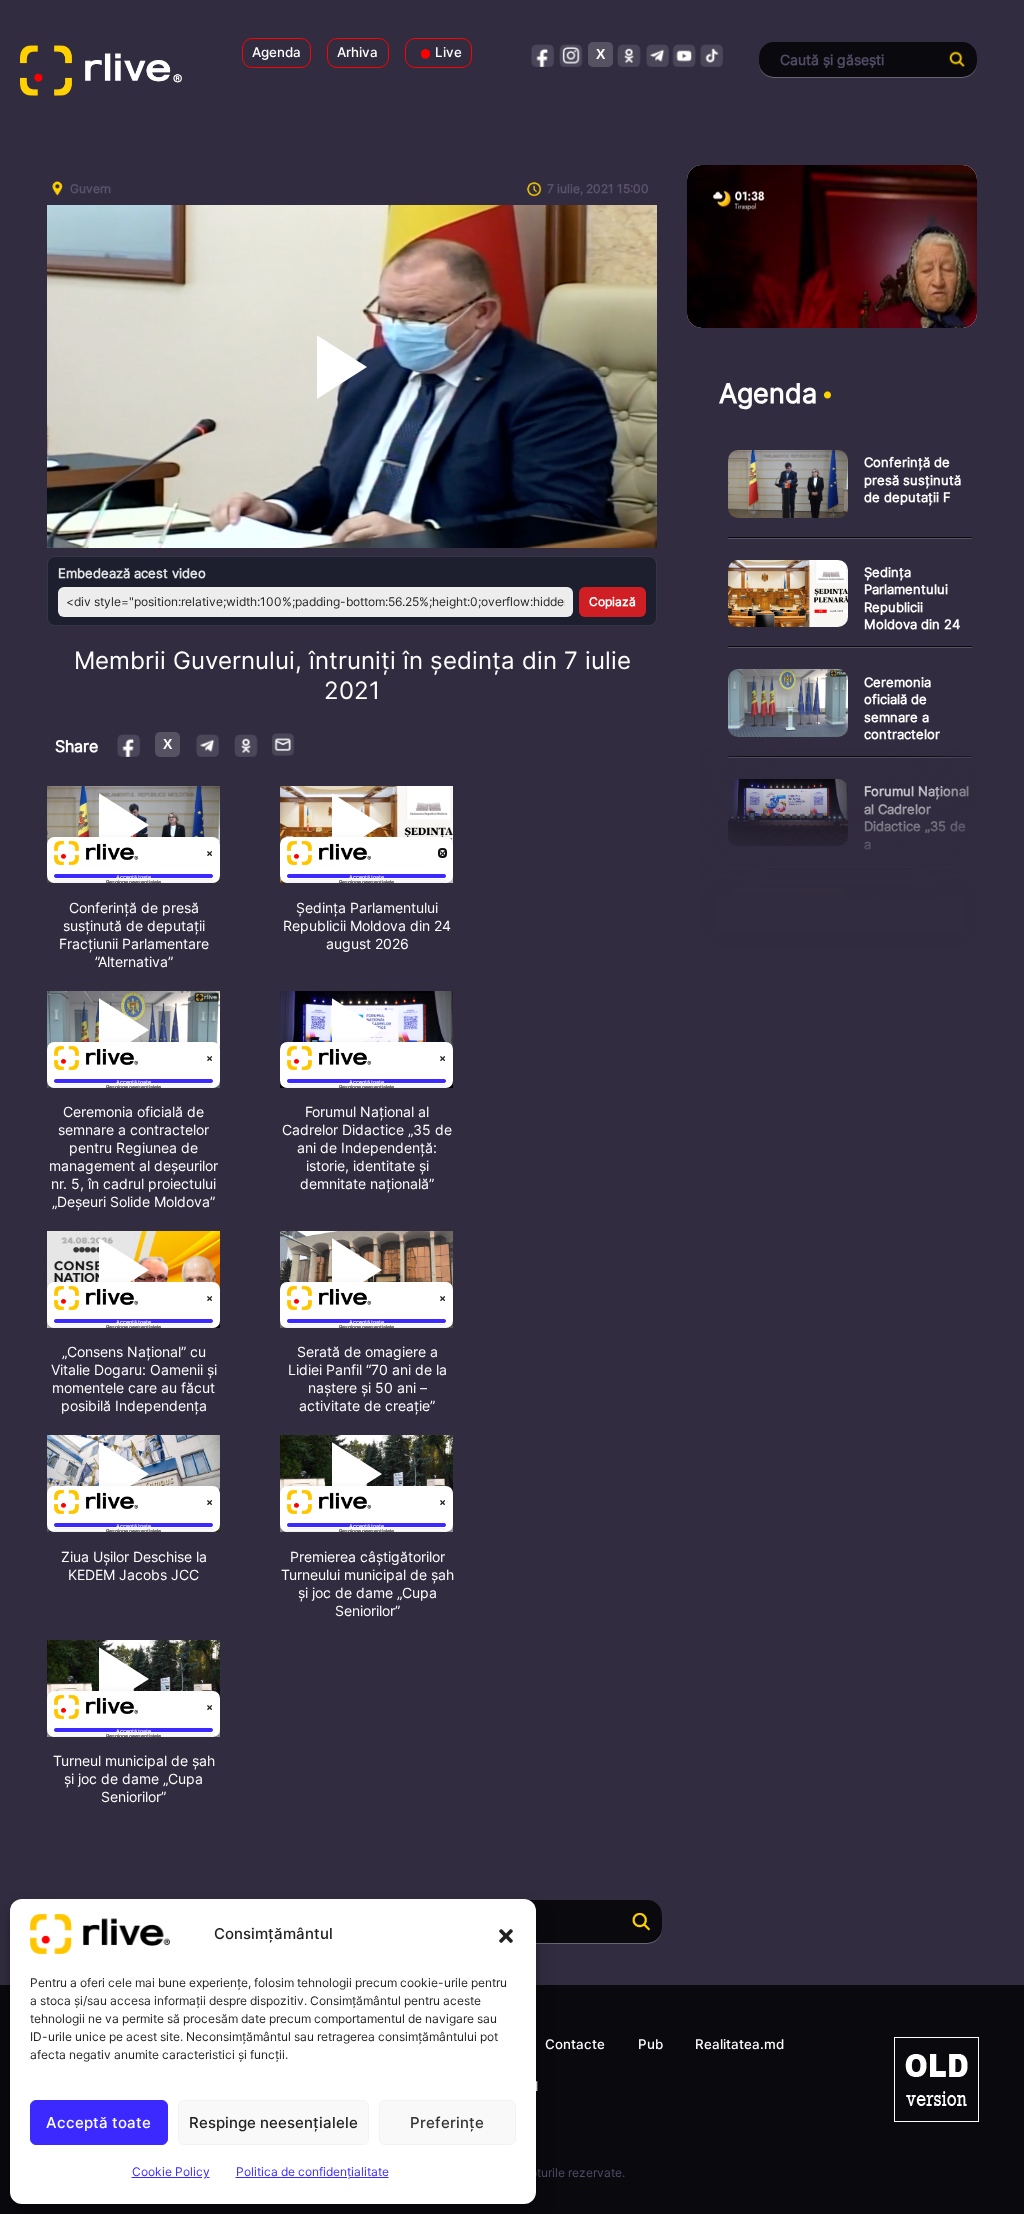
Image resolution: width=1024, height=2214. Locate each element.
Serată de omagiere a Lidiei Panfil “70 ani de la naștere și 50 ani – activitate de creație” (367, 1378)
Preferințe (447, 2122)
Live (448, 52)
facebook (543, 54)
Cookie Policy (171, 2171)
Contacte (575, 2044)
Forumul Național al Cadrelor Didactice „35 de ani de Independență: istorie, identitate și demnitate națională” (367, 1147)
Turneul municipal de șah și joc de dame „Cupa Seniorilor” (134, 1778)
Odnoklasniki (245, 744)
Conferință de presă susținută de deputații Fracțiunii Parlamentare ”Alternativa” (134, 934)
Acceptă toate (98, 2122)
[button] (506, 1934)
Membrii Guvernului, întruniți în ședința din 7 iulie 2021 (352, 675)
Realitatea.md (739, 2044)
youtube (684, 54)
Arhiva (357, 52)
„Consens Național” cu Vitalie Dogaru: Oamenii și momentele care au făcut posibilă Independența (134, 1378)
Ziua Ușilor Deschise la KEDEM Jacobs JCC (134, 1565)
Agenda (276, 52)
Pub (650, 2044)
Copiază (612, 601)
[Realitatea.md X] (600, 54)
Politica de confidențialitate (312, 2171)
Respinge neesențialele (273, 2122)
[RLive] (114, 75)
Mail (284, 744)
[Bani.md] (936, 2079)
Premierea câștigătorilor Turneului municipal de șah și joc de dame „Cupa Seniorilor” (367, 1583)
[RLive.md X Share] (167, 744)
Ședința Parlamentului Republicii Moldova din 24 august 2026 (367, 925)
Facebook (129, 744)
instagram (571, 54)
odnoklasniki (628, 54)
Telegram (206, 744)
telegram (656, 54)
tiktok (712, 54)
